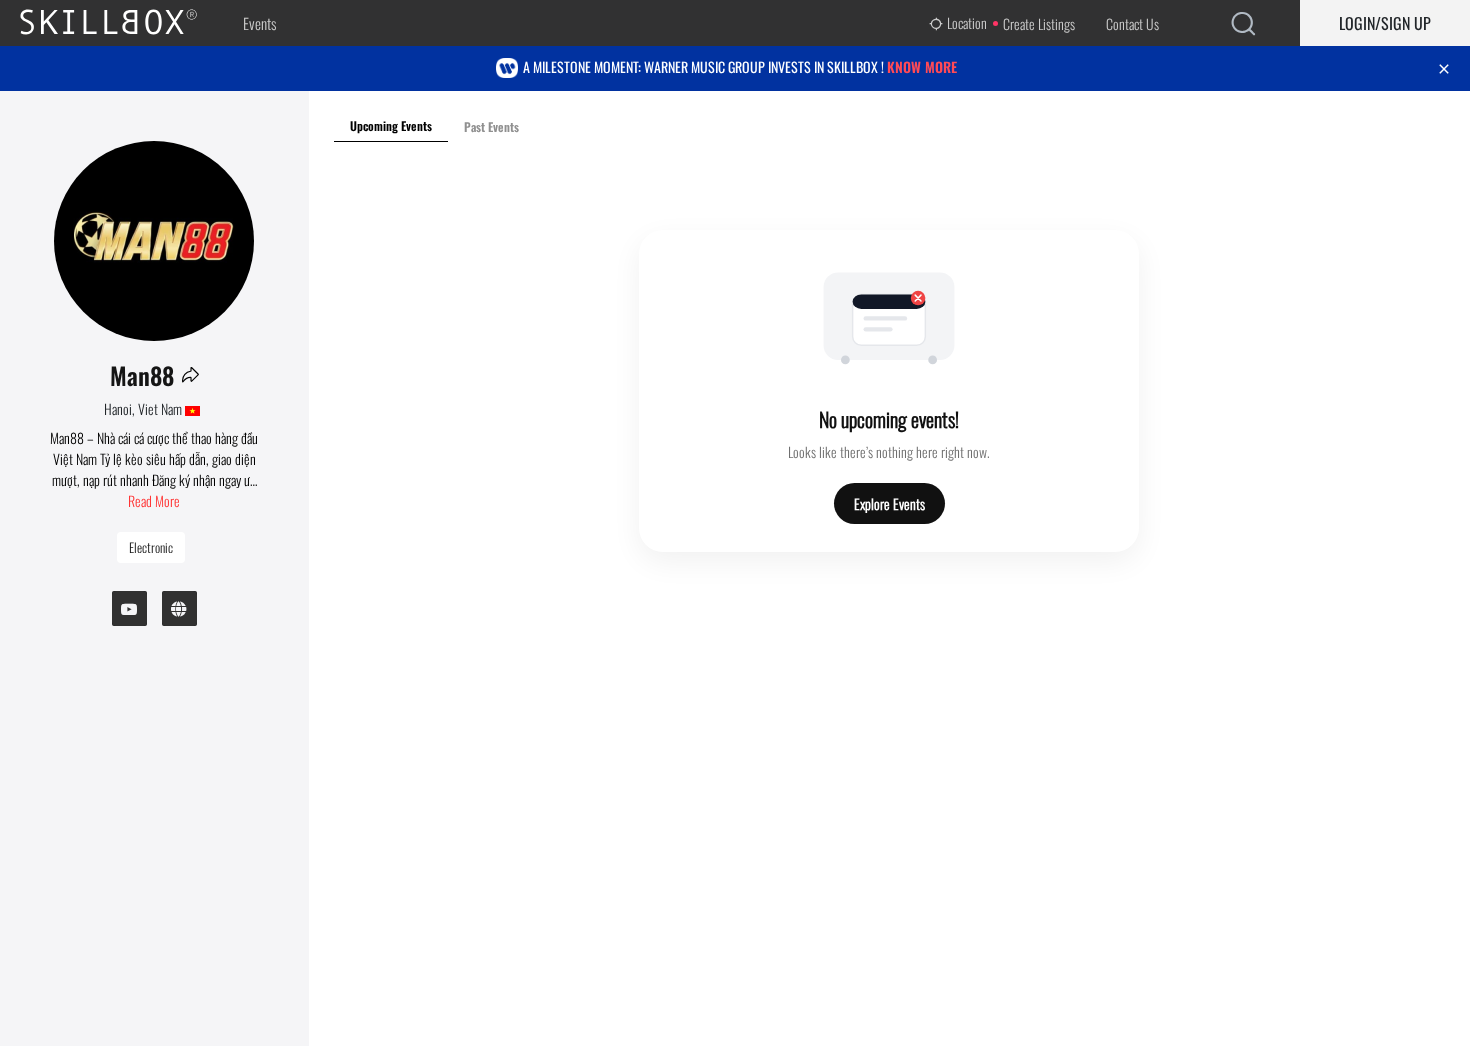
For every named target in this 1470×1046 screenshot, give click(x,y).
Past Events (491, 126)
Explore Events (889, 503)
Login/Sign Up (1385, 23)
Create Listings (1039, 23)
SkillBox (125, 23)
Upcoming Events (391, 125)
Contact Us (1132, 23)
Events (259, 23)
